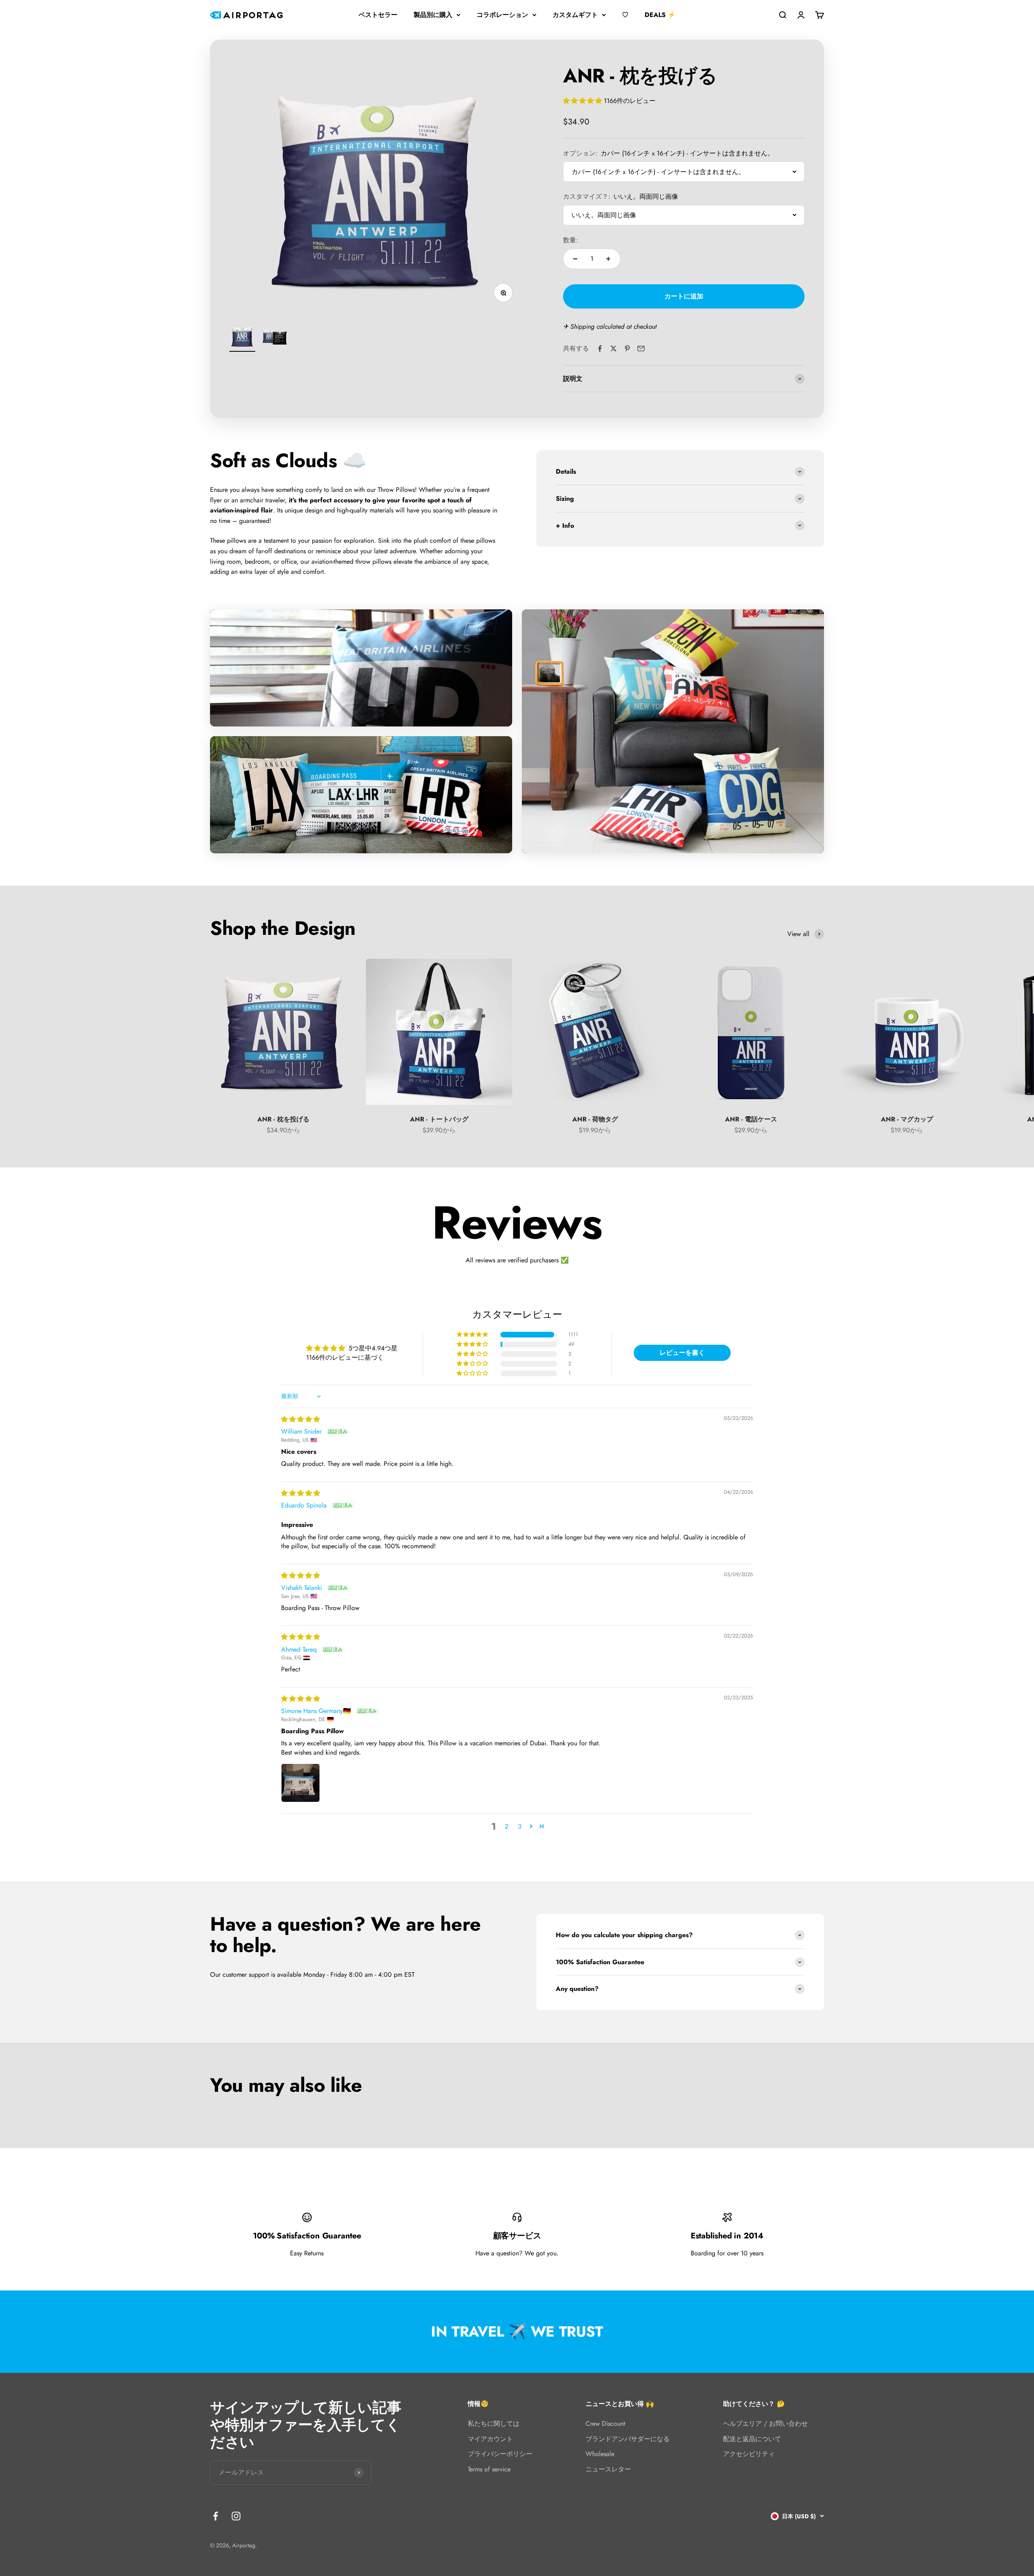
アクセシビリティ (749, 2454)
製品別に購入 (433, 15)
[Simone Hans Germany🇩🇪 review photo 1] (301, 1783)
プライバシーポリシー (500, 2454)
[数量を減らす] (575, 259)
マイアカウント (490, 2439)
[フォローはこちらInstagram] (236, 2516)
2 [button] (507, 1826)
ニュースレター (608, 2469)
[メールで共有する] (641, 349)
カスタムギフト (575, 15)
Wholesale (600, 2454)
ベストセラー (378, 15)
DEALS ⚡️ (660, 15)
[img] (301, 1419)
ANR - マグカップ (907, 1119)
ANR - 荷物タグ (595, 1119)
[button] (583, 101)
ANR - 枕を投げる (283, 1119)
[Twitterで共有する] (614, 349)
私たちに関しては (494, 2424)
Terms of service (489, 2469)
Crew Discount (605, 2424)
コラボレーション (502, 15)
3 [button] (520, 1826)
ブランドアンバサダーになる (628, 2439)
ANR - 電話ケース (751, 1119)
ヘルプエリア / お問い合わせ (765, 2424)
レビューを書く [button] (682, 1353)
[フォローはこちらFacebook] (215, 2516)
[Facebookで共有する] (600, 349)
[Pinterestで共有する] (627, 349)
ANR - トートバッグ (439, 1119)
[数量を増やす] (608, 259)
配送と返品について (752, 2439)
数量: (571, 240)
